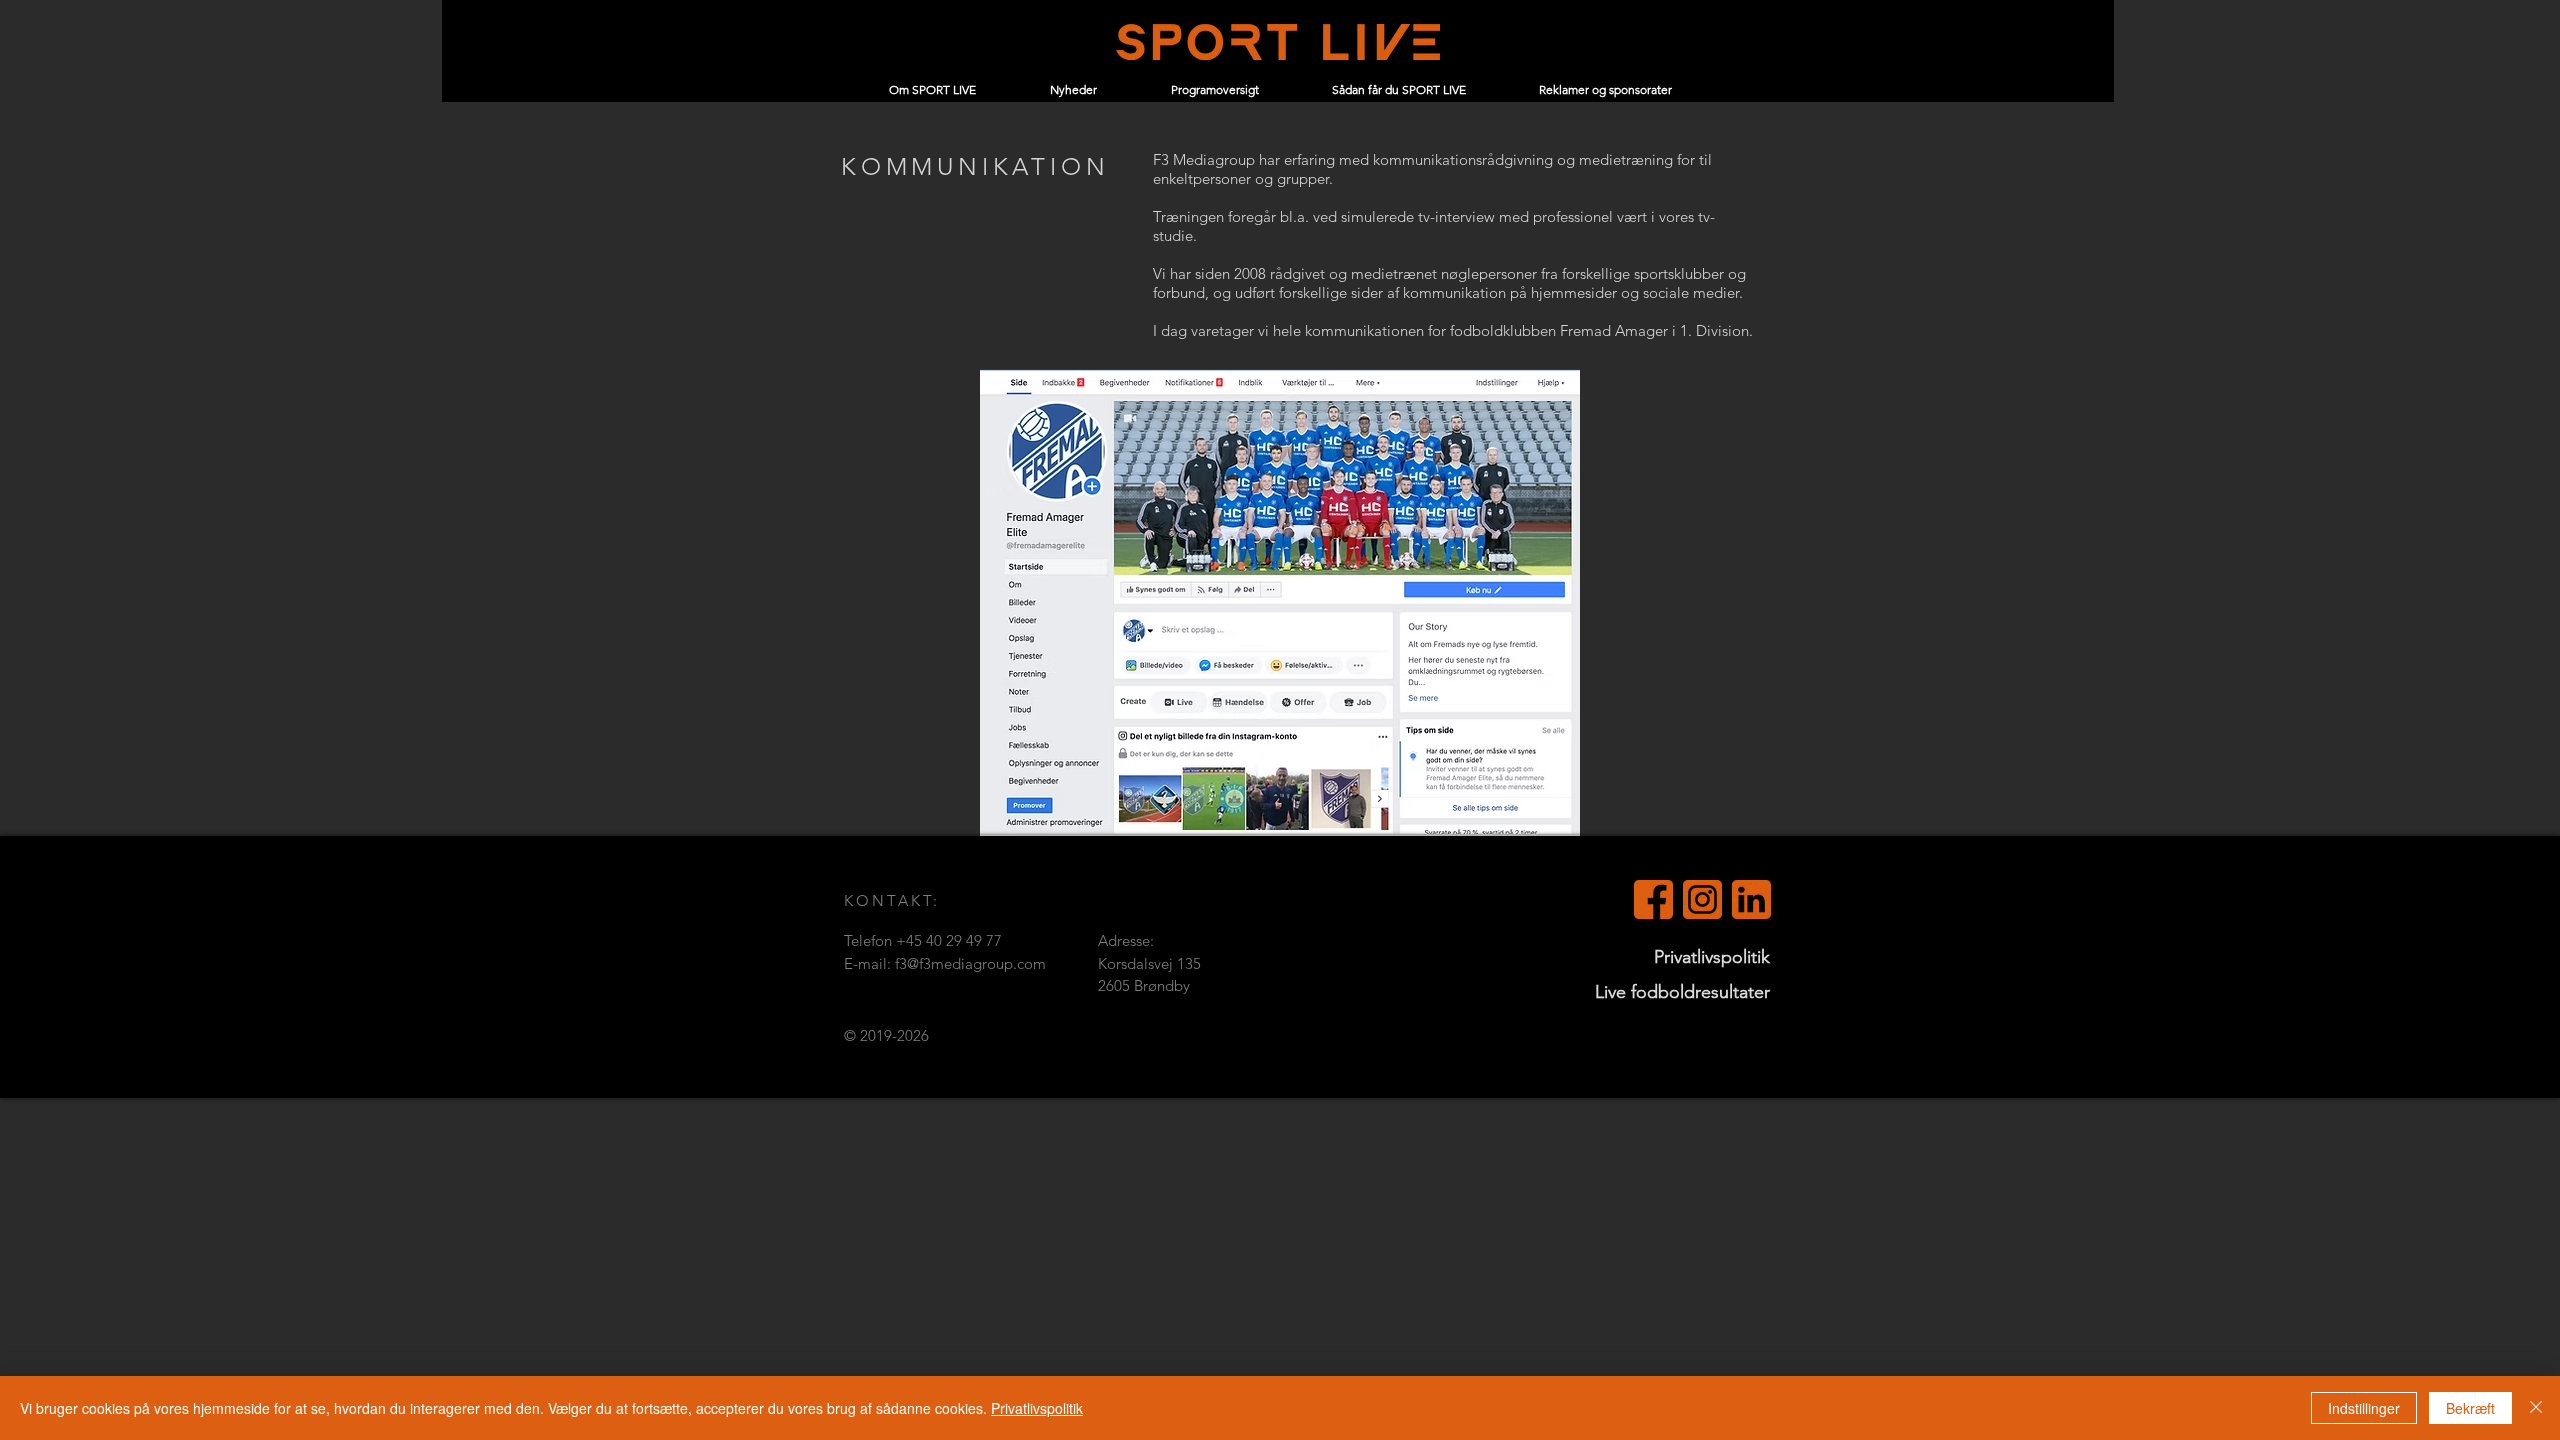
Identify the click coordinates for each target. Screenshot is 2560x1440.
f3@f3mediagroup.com (970, 963)
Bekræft (2470, 1408)
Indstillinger (2364, 1408)
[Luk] (2536, 1408)
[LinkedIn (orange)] (1751, 899)
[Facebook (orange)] (1653, 899)
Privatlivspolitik (1037, 1408)
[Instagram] (1702, 899)
